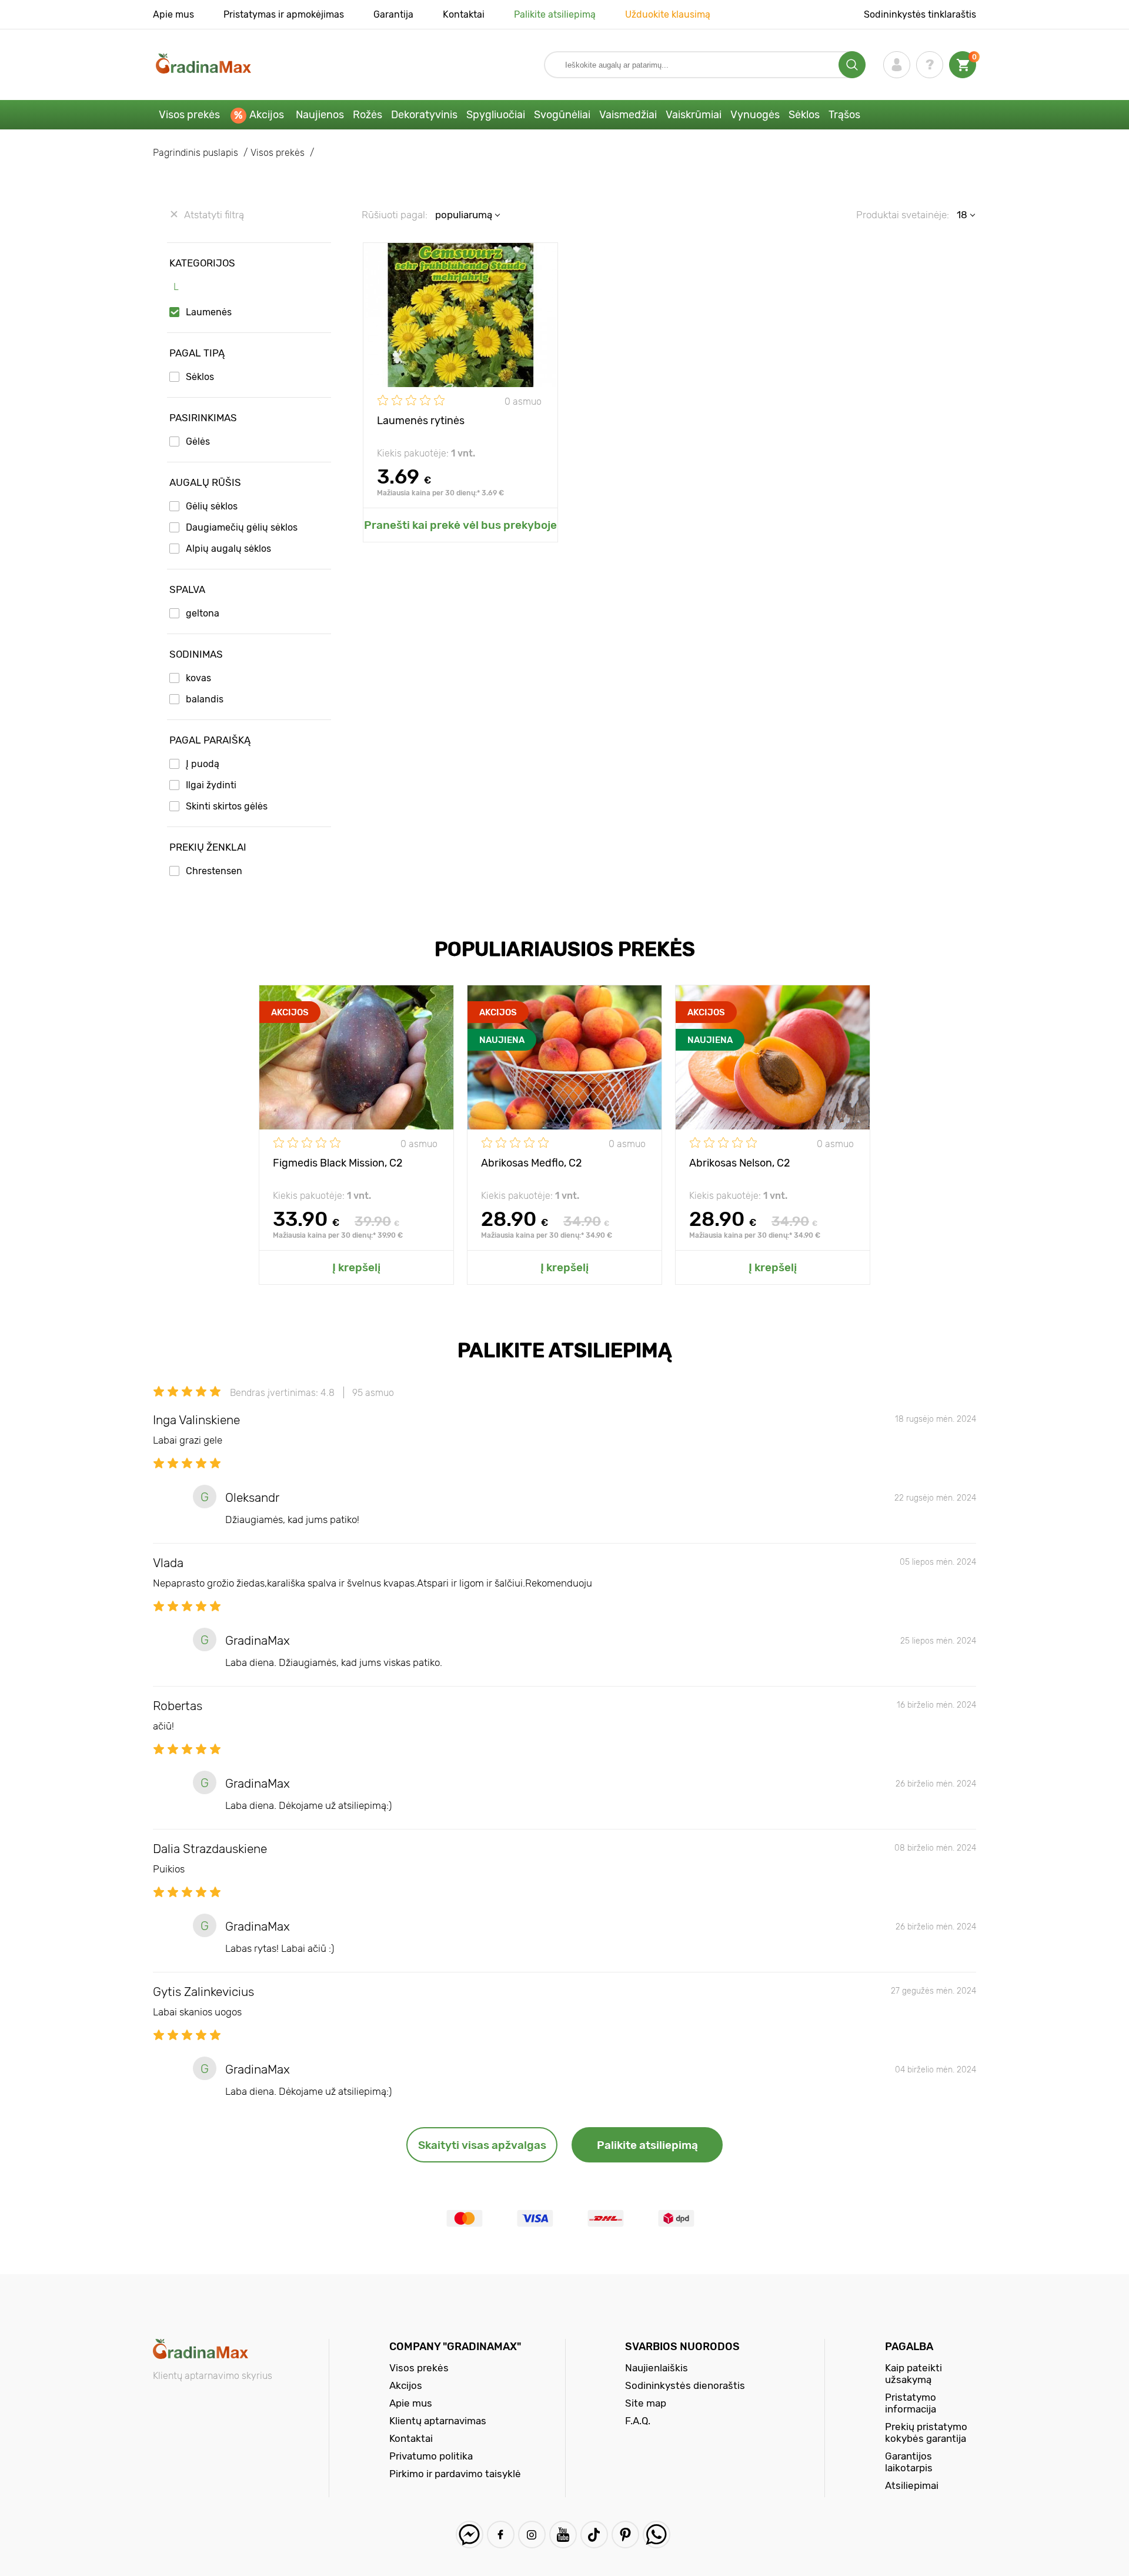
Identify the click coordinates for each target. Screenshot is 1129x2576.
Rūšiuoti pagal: (395, 215)
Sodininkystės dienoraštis (685, 2385)
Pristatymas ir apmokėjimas (284, 14)
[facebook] (501, 2535)
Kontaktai (464, 14)
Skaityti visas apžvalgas (482, 2145)
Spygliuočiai (496, 115)
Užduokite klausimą (668, 14)
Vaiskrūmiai (694, 115)
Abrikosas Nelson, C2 (740, 1163)
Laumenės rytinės (421, 421)
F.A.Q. (638, 2421)
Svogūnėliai (562, 115)
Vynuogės (755, 115)
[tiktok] (594, 2535)
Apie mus (173, 14)
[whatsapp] (657, 2535)
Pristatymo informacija (911, 2403)
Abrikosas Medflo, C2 (532, 1163)
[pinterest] (625, 2535)
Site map (646, 2403)
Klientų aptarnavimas (438, 2421)
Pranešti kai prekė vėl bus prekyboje (460, 525)
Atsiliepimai (912, 2485)
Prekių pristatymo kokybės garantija (926, 2432)
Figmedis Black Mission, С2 (338, 1163)
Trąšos (844, 115)
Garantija (393, 14)
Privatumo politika (431, 2456)
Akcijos (267, 115)
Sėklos (804, 115)
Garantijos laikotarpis (909, 2462)
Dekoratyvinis (424, 115)
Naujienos (320, 115)
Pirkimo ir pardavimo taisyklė (455, 2474)
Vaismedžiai (628, 115)
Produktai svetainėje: (903, 215)
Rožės (368, 115)
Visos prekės (189, 115)
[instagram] (532, 2535)
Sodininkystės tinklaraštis (920, 14)
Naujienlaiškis (657, 2368)
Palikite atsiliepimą (555, 14)
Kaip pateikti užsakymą (913, 2374)
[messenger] (470, 2535)
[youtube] (563, 2535)
